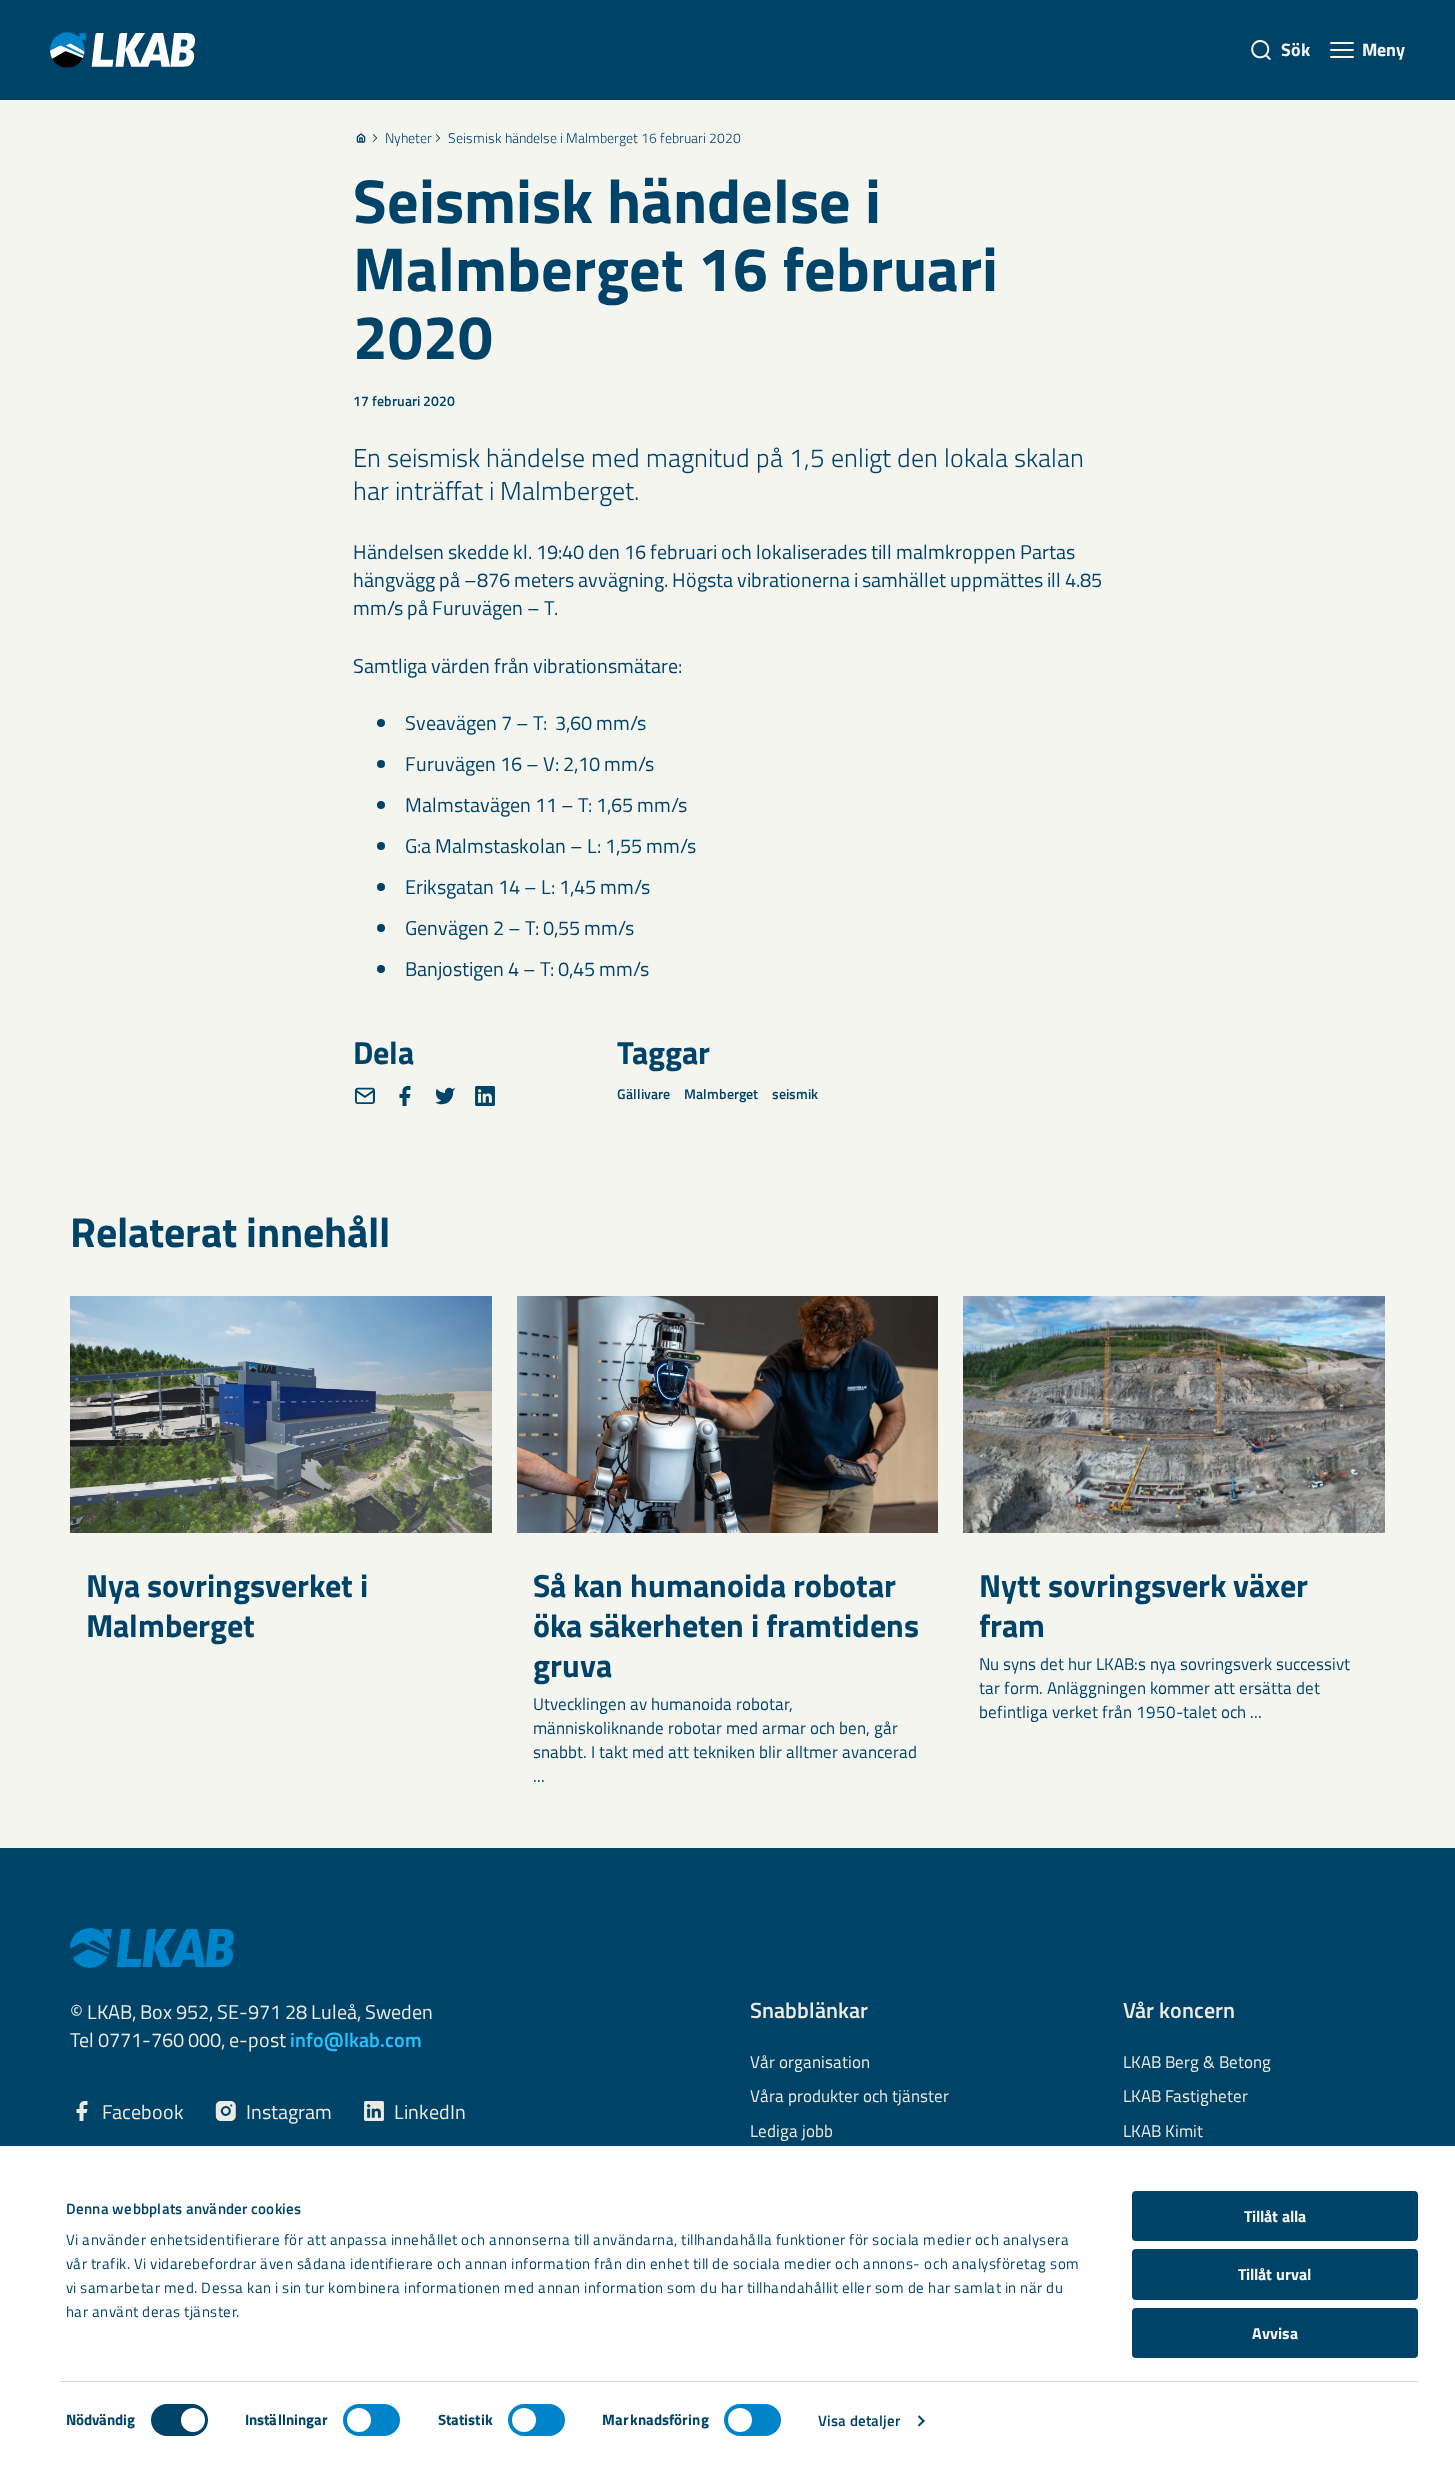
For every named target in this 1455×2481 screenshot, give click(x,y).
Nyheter (408, 138)
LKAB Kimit (1163, 2132)
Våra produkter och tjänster (849, 2097)
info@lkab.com (356, 2039)
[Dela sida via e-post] (365, 1096)
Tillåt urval (1274, 2274)
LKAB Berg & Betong (1197, 2063)
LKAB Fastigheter (1185, 2097)
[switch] (371, 2420)
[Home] (361, 138)
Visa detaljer (859, 2420)
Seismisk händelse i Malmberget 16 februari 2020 (594, 138)
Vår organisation (810, 2063)
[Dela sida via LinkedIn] (485, 1096)
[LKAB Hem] (122, 49)
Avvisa (1275, 2333)
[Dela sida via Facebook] (405, 1096)
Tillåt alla (1275, 2216)
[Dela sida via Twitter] (445, 1096)
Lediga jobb (791, 2132)
